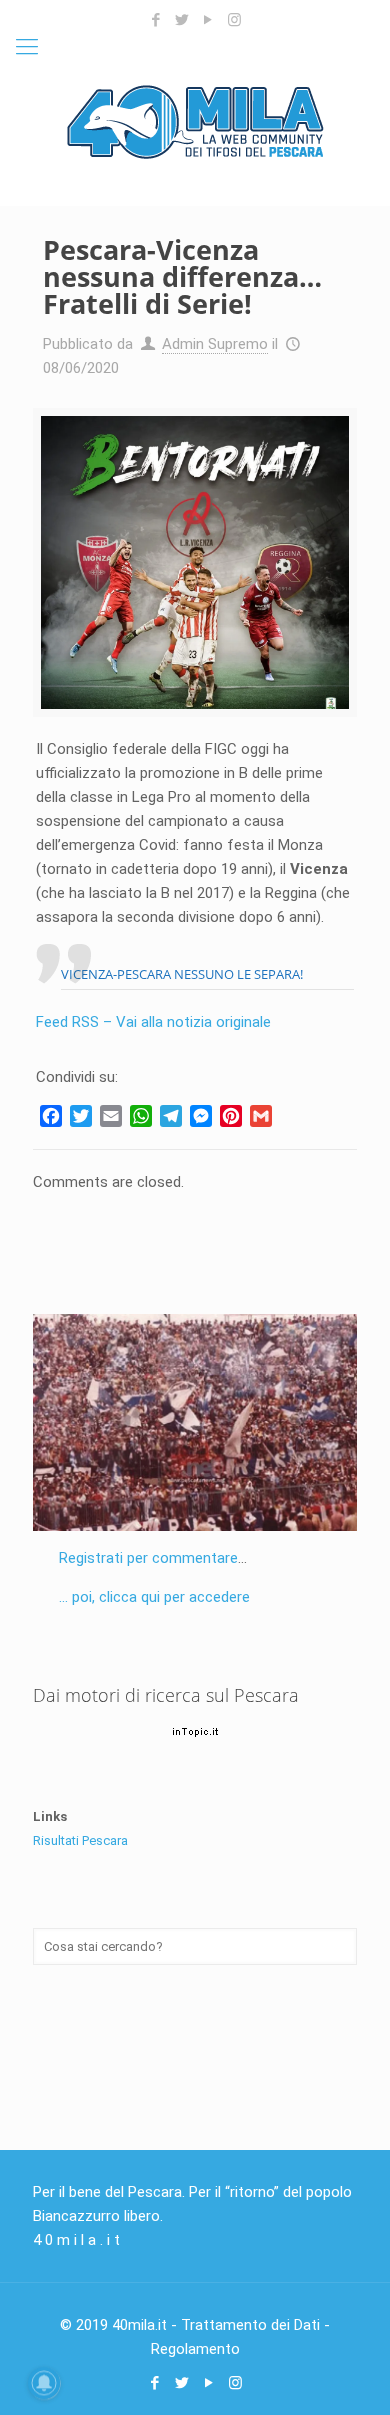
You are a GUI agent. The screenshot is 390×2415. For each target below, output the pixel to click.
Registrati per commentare (148, 1558)
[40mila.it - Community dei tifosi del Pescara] (195, 121)
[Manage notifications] (44, 2383)
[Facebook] (156, 20)
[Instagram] (234, 20)
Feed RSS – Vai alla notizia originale (153, 1022)
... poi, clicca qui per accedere (154, 1597)
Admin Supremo (215, 344)
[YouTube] (208, 20)
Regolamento (195, 2349)
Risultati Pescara (80, 1840)
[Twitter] (182, 20)
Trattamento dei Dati (250, 2325)
